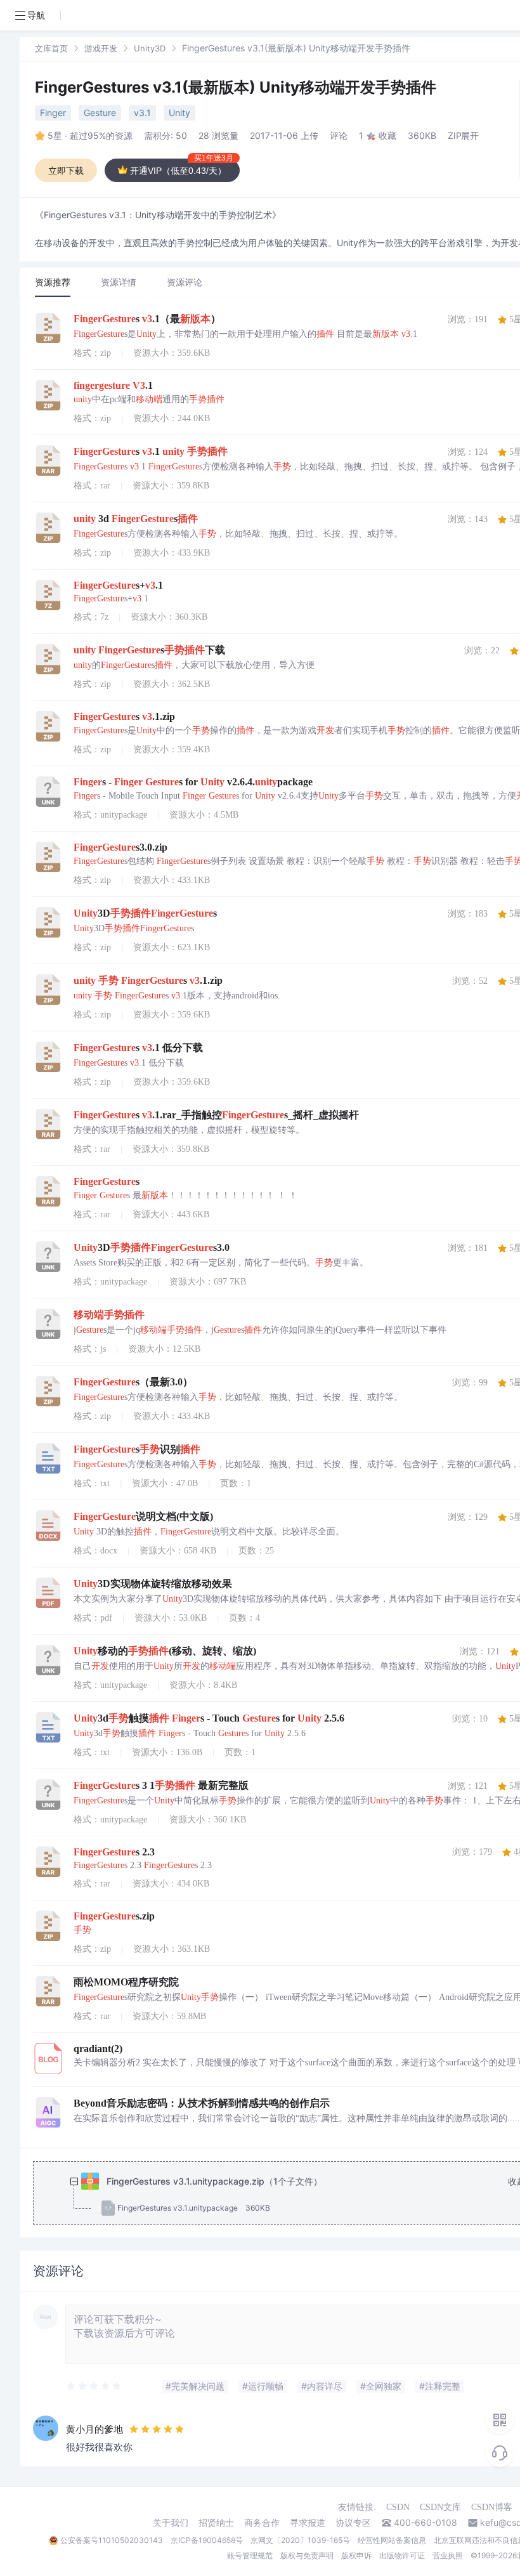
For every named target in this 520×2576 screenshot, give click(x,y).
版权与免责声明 (307, 2555)
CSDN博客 (492, 2507)
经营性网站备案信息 (392, 2540)
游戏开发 (101, 48)
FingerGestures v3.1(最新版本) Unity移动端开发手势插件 (236, 87)
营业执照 (448, 2555)
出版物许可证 (402, 2555)
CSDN (398, 2507)
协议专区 (353, 2523)
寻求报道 (308, 2523)
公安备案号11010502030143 (112, 2540)
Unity (179, 113)
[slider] (94, 2386)
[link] (51, 48)
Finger (53, 113)
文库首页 (51, 48)
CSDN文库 (440, 2507)
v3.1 (142, 113)
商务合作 (262, 2523)
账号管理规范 (250, 2555)
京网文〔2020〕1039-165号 (300, 2540)
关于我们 (171, 2523)
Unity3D (150, 48)
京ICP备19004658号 (207, 2540)
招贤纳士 (216, 2523)
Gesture (100, 113)
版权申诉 (356, 2555)
